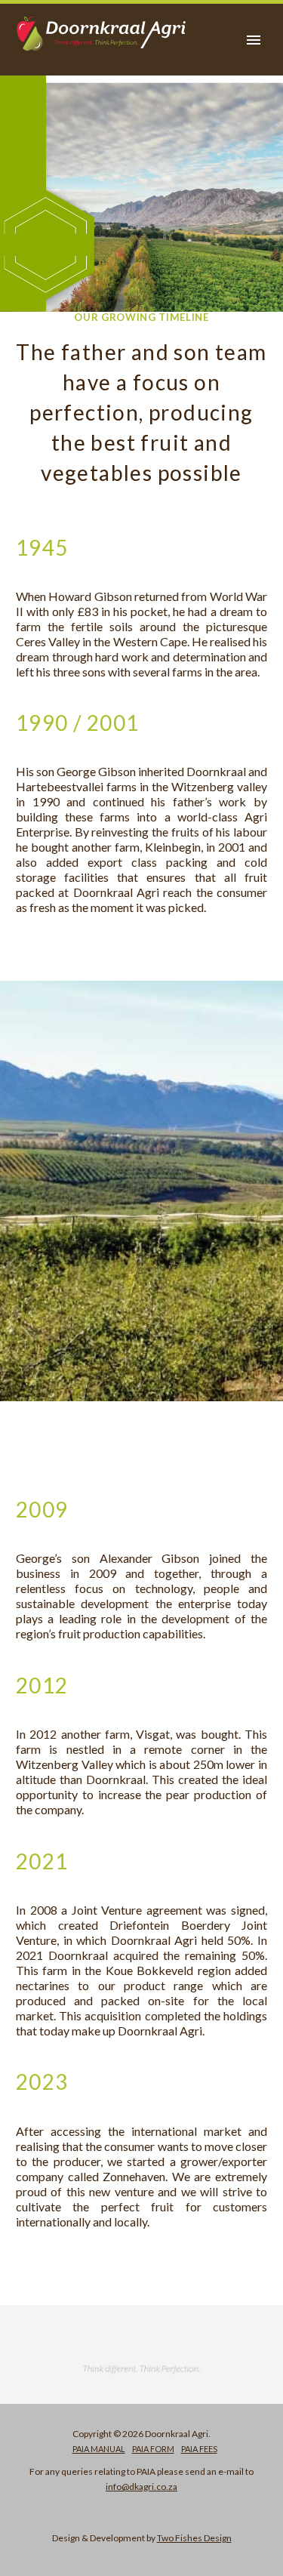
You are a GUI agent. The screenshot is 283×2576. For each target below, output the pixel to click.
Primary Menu (254, 40)
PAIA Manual (99, 2449)
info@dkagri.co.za (141, 2487)
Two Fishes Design (194, 2538)
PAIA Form (153, 2449)
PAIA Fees (199, 2449)
